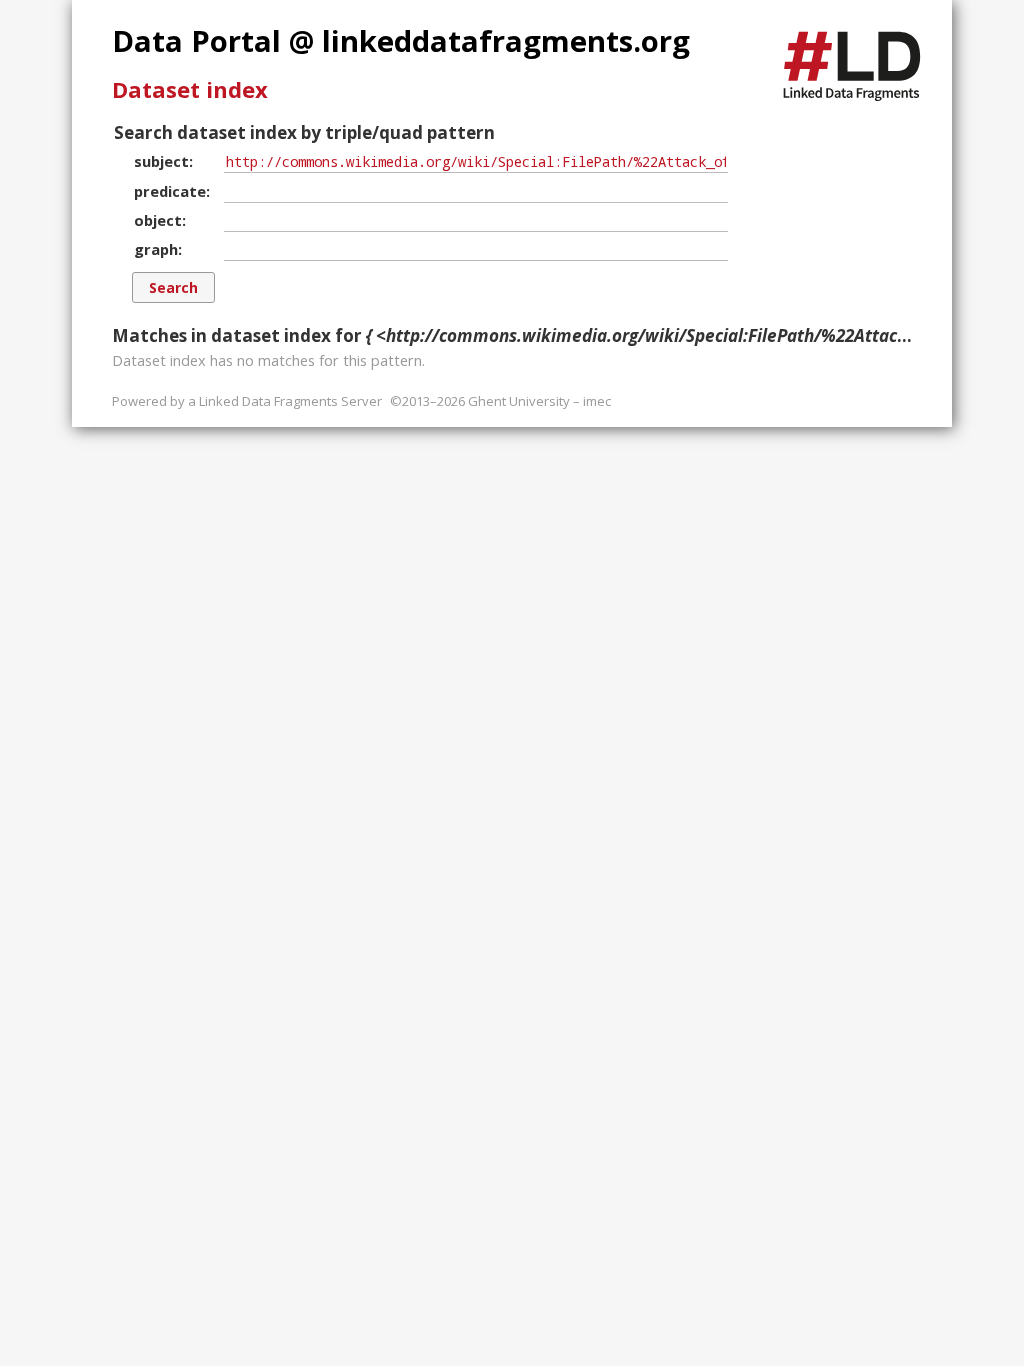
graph (156, 249)
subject (161, 161)
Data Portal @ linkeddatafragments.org (401, 41)
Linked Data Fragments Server (290, 401)
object (158, 220)
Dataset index (190, 89)
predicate (170, 191)
